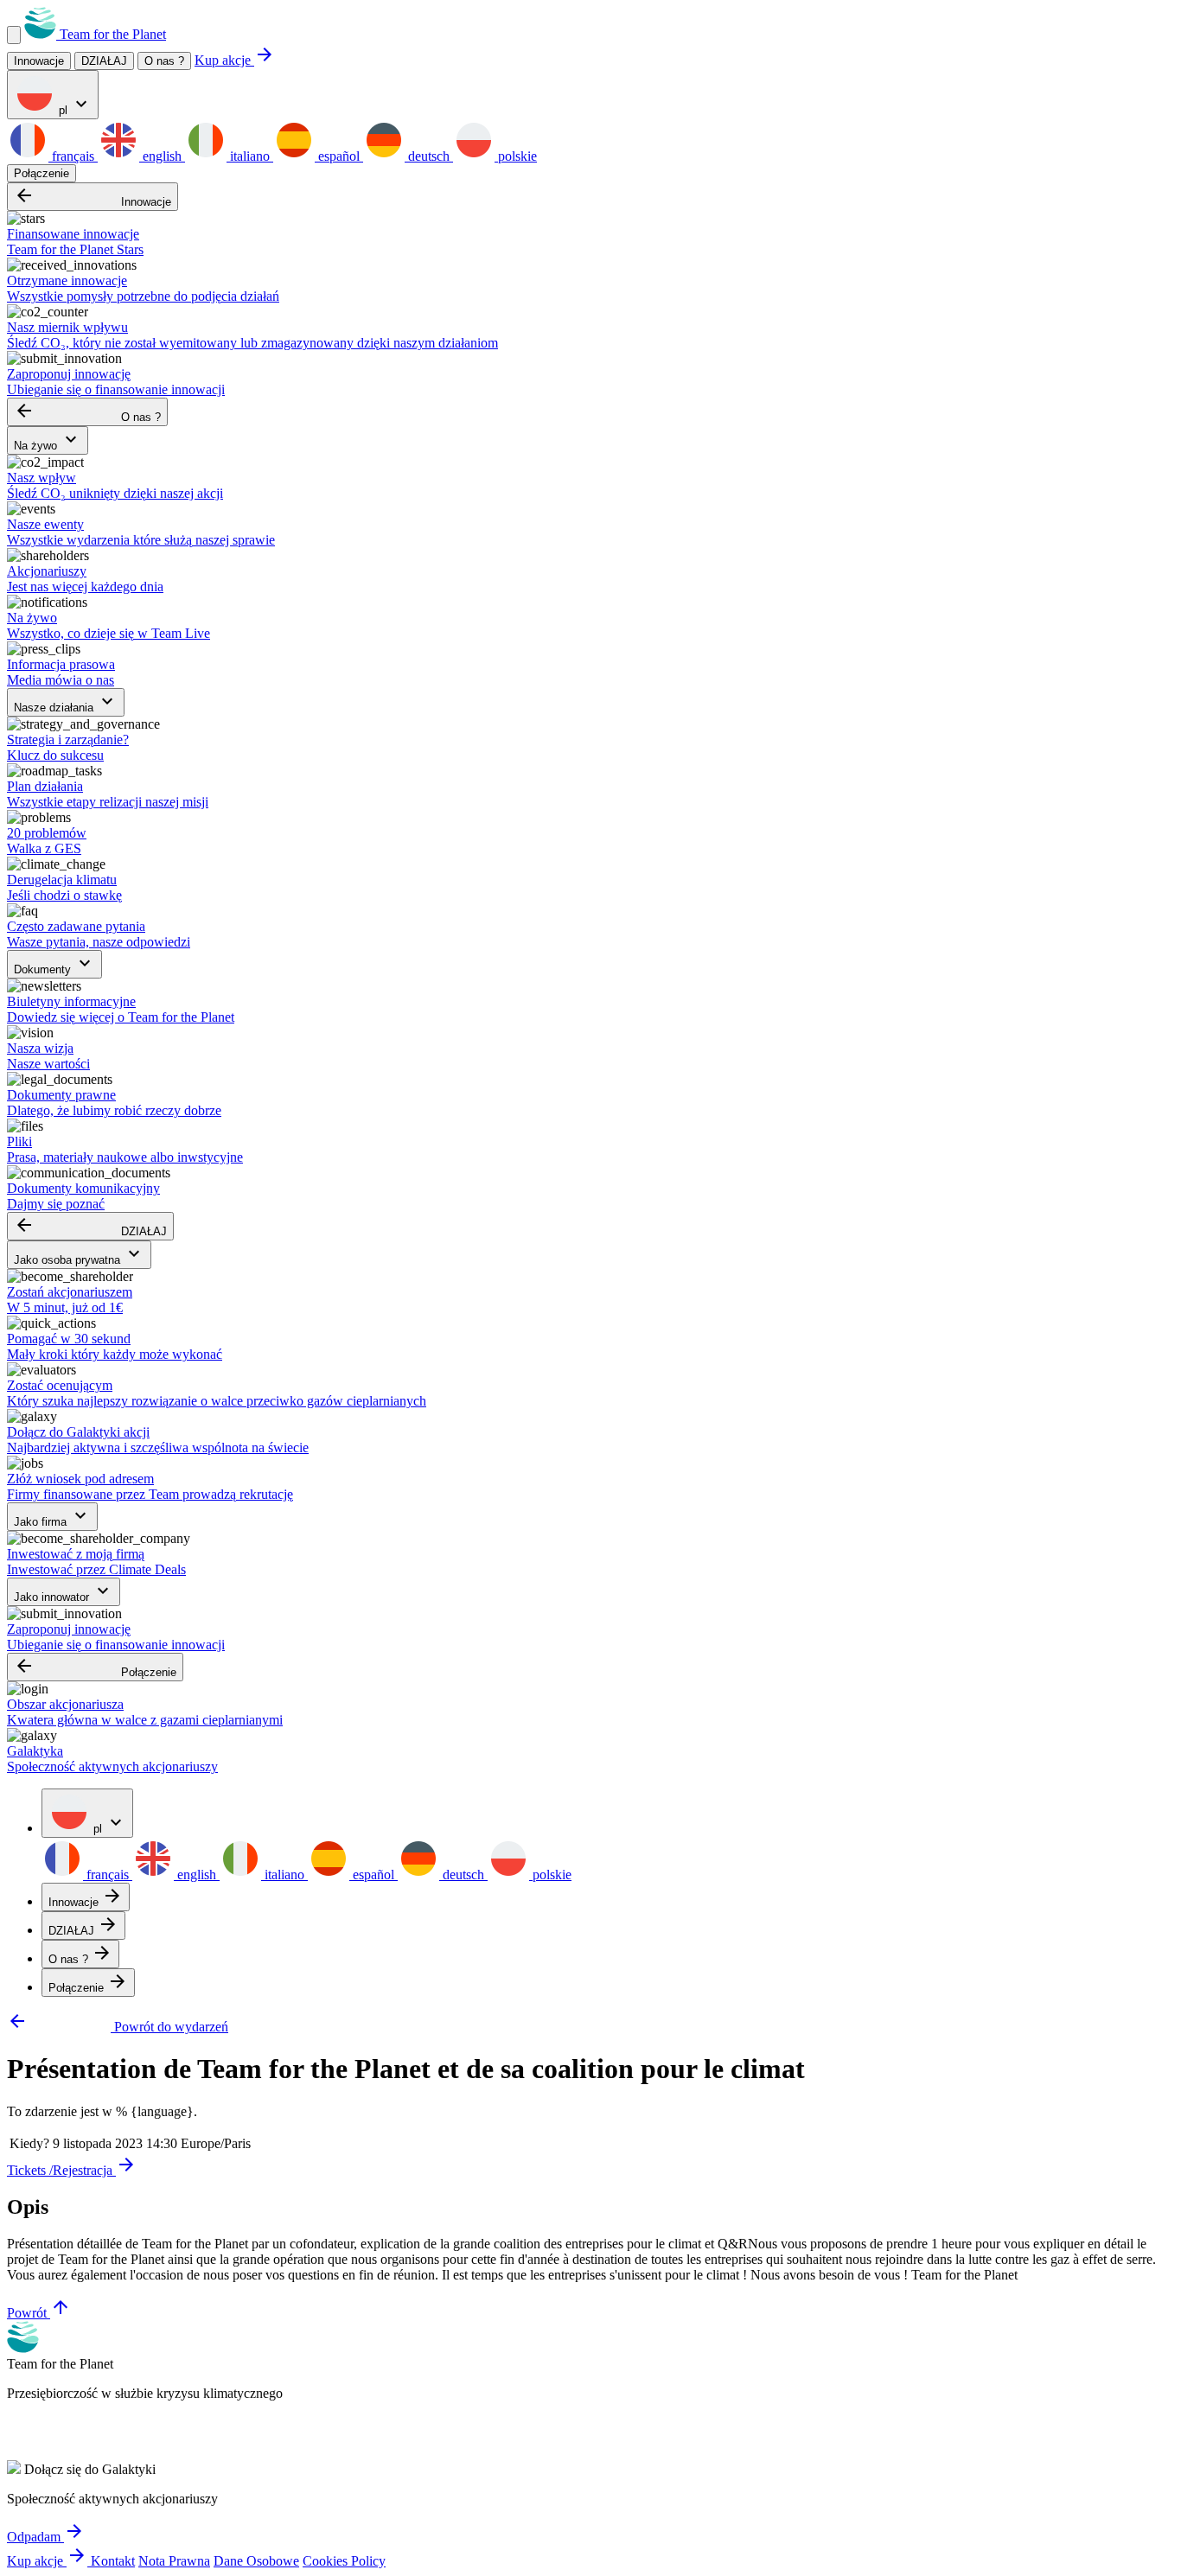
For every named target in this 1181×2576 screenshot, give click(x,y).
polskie (516, 156)
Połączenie (41, 173)
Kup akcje (235, 60)
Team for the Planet (111, 34)
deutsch (429, 156)
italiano (250, 156)
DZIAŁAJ (90, 1226)
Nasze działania (66, 702)
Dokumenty (54, 964)
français (73, 156)
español (339, 156)
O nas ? (164, 61)
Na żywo (48, 440)
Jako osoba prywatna (79, 1255)
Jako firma (52, 1517)
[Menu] (14, 35)
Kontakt (113, 2561)
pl (73, 105)
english (162, 156)
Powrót (39, 2313)
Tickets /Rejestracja (72, 2170)
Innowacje (93, 197)
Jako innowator (64, 1592)
